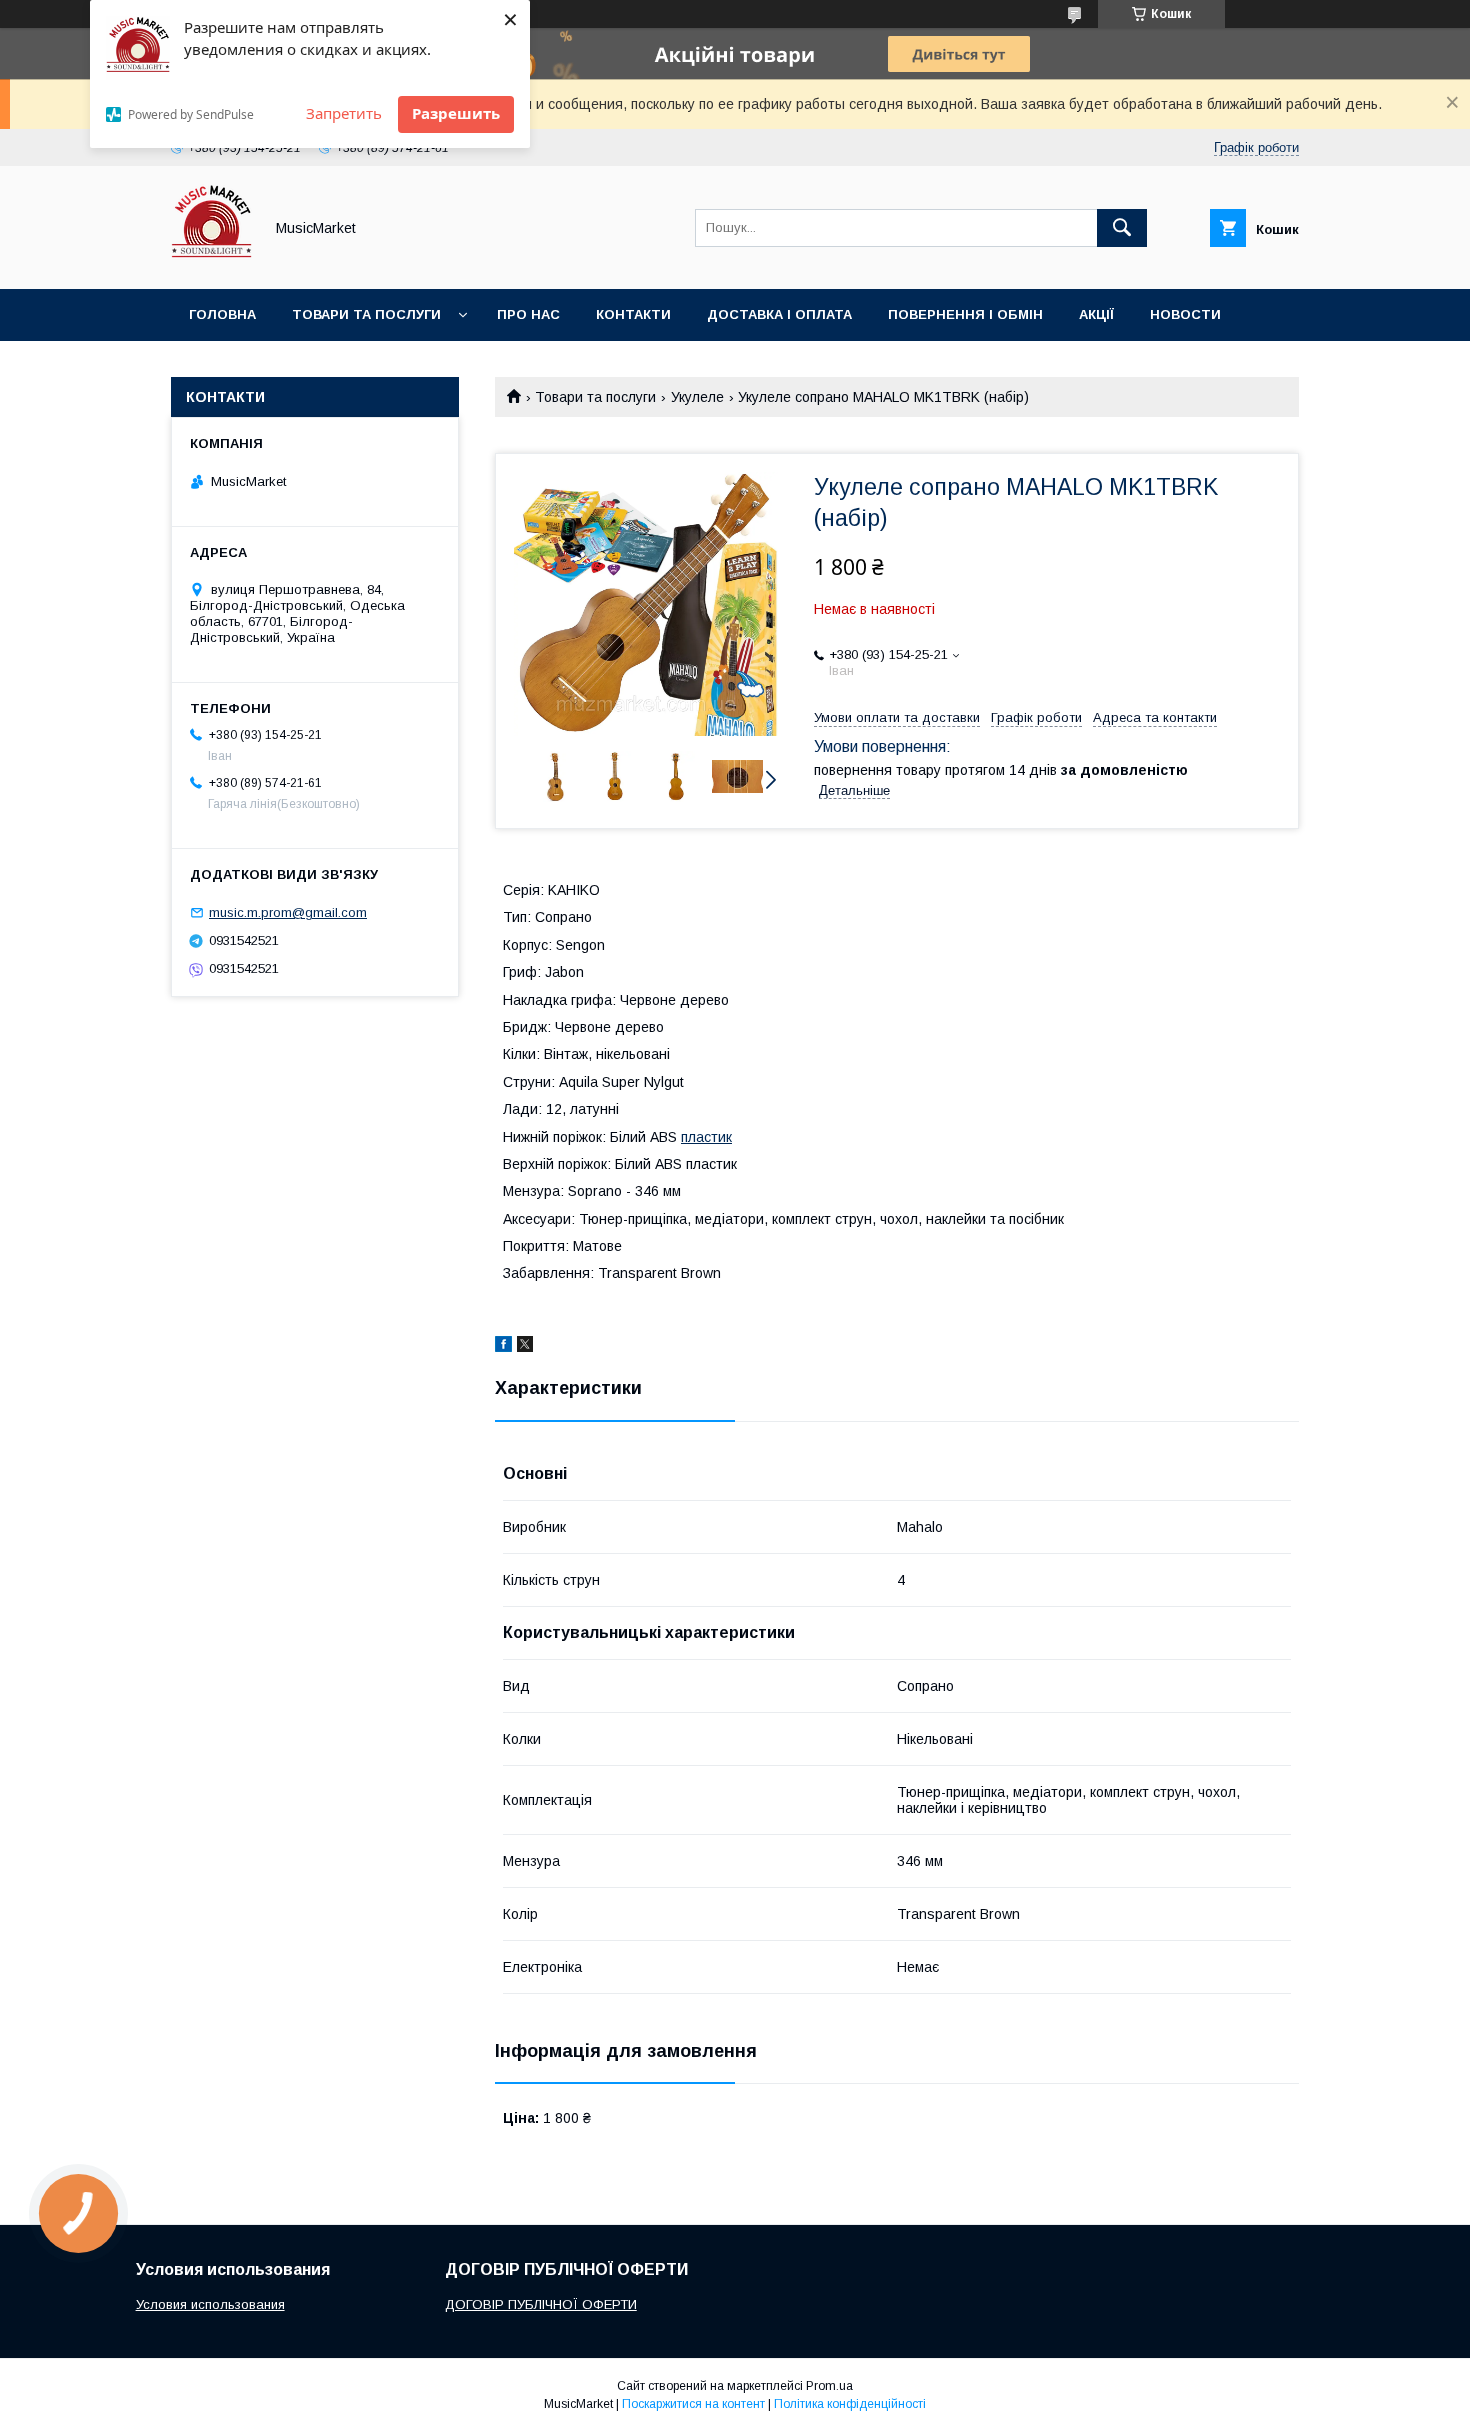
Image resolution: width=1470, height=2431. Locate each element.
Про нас (528, 314)
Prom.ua (829, 2386)
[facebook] (503, 1347)
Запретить (344, 113)
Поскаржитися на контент (693, 2404)
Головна (222, 314)
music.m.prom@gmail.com (288, 912)
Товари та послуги (366, 314)
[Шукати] (1122, 228)
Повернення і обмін (965, 314)
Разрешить (456, 113)
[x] (525, 1347)
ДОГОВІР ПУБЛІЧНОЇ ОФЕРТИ (541, 2304)
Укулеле (697, 397)
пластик (706, 1137)
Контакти (633, 314)
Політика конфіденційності (850, 2404)
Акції (1096, 314)
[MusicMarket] (211, 263)
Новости (1185, 314)
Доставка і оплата (779, 314)
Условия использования (210, 2304)
